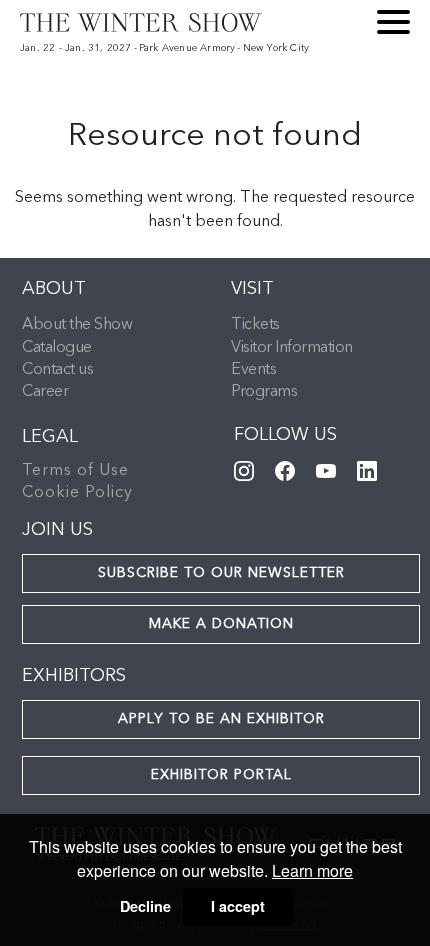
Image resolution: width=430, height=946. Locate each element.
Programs (264, 392)
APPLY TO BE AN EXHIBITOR (221, 719)
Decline (145, 906)
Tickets (255, 325)
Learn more (312, 870)
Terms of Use (75, 471)
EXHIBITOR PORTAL (221, 775)
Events (253, 370)
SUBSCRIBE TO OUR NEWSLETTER (221, 573)
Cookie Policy (77, 493)
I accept (238, 906)
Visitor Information (292, 348)
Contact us (57, 370)
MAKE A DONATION (221, 624)
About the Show (77, 325)
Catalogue (57, 348)
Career (45, 392)
